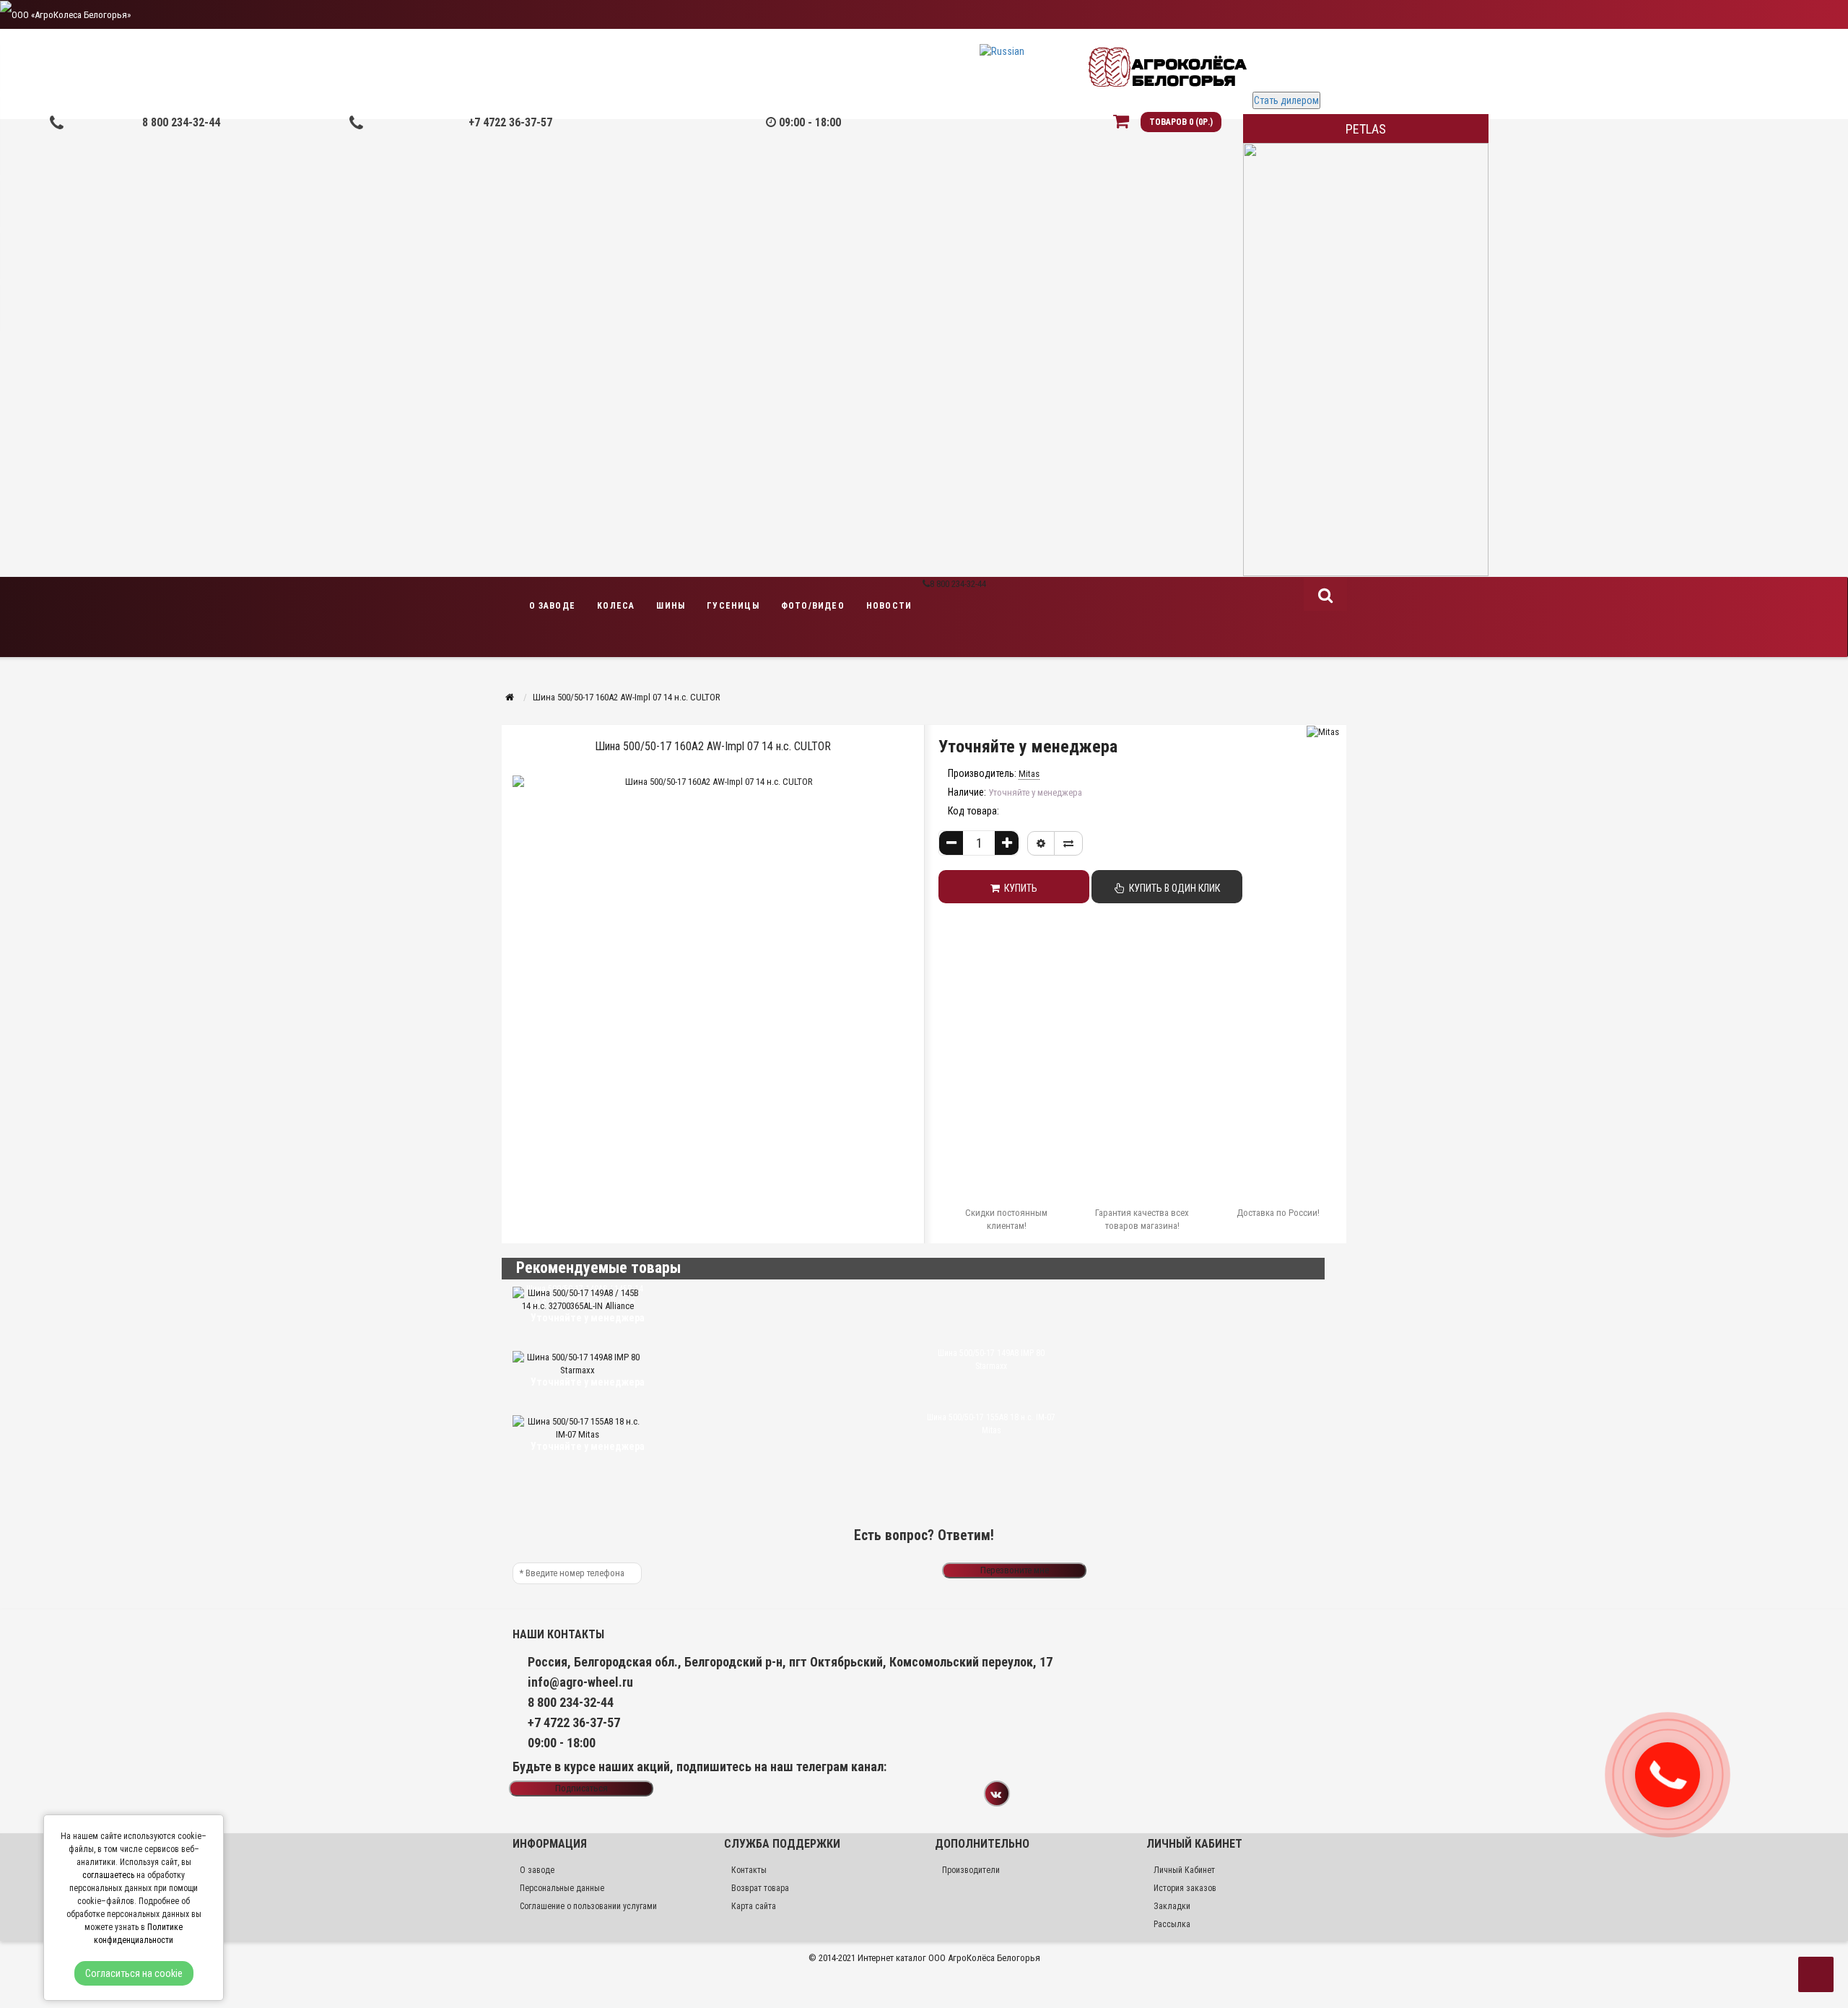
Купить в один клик (1172, 888)
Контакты (749, 1870)
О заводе (553, 606)
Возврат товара (760, 1888)
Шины (671, 606)
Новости (889, 606)
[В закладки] (1041, 843)
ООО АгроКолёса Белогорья (984, 1958)
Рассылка (1172, 1924)
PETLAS (1366, 129)
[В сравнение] (1068, 843)
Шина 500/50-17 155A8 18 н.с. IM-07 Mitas (991, 1424)
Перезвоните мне (1015, 1570)
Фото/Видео (813, 606)
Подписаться (581, 1788)
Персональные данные (562, 1888)
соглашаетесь (108, 1875)
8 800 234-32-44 (181, 122)
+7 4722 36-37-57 (510, 122)
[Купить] (847, 1339)
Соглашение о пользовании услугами (588, 1906)
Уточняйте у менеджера (1028, 747)
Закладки (1172, 1906)
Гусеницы (733, 606)
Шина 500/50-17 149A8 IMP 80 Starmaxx (991, 1360)
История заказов (1185, 1888)
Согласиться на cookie (134, 1973)
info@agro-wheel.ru (580, 1682)
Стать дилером (1286, 100)
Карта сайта (754, 1906)
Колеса (616, 606)
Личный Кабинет (1184, 1870)
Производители (971, 1870)
